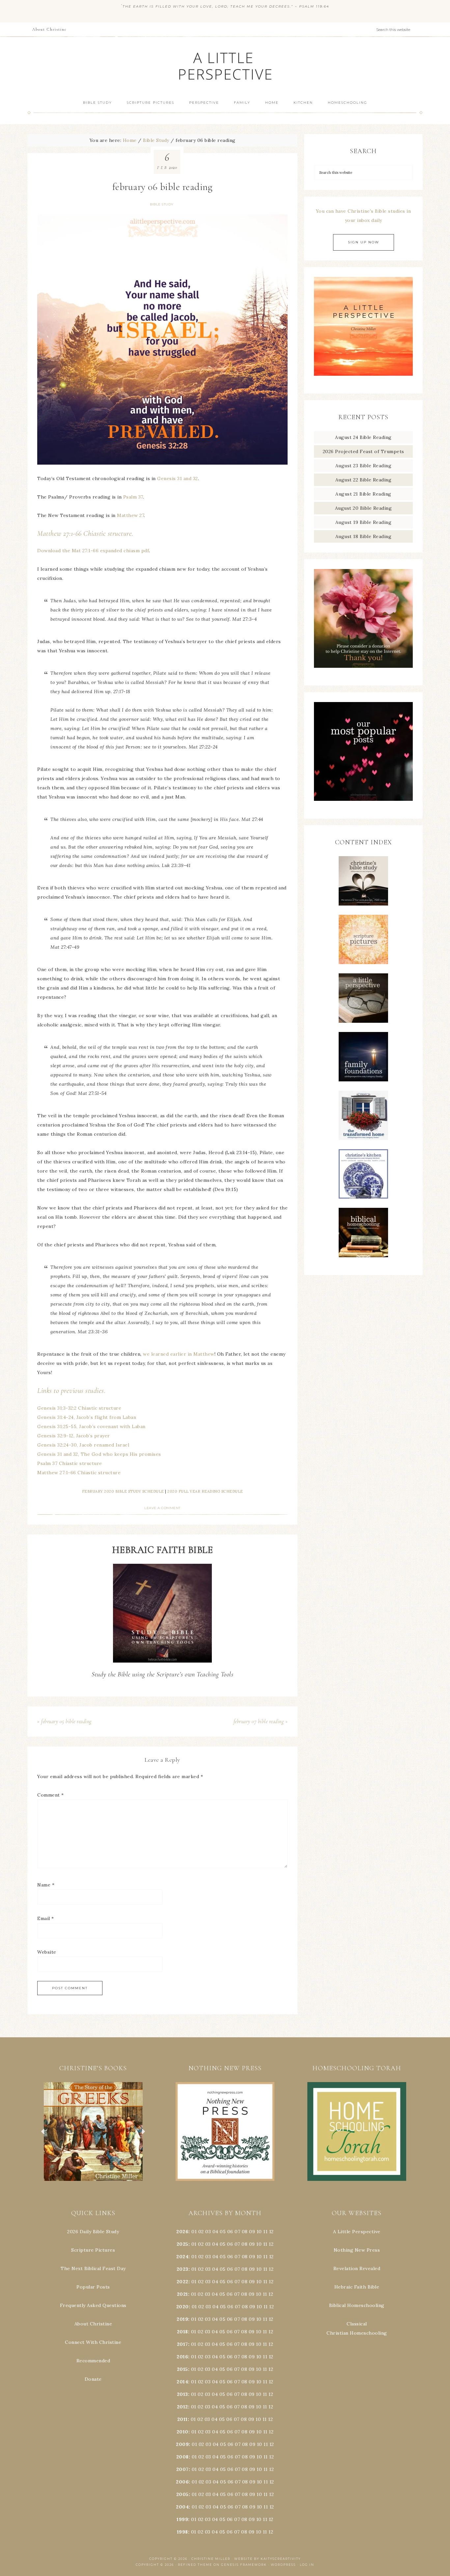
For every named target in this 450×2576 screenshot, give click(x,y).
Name (46, 1885)
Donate (93, 2379)
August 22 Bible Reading (364, 480)
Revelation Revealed (357, 2268)
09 (252, 2244)
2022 (183, 2282)
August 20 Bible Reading (364, 508)
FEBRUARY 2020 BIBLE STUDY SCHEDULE (123, 1491)
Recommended (93, 2361)
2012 (183, 2407)
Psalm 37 (133, 497)
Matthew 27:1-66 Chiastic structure (79, 1473)
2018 (183, 2332)
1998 (183, 2532)
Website (47, 1952)
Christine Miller (211, 2559)
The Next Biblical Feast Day (93, 2268)
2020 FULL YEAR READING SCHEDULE (205, 1491)
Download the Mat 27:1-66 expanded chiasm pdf (93, 551)
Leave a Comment (162, 1508)
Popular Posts (93, 2287)
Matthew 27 (130, 515)
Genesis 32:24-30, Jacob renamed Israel (83, 1445)
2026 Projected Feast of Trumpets (364, 451)
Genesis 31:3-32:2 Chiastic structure (79, 1408)
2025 (183, 2244)
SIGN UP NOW (364, 242)
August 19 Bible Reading (364, 522)
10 (259, 2244)
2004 (182, 2507)
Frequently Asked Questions (93, 2305)
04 (215, 2232)
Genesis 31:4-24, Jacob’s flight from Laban (87, 1417)
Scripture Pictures (93, 2250)
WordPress (283, 2565)
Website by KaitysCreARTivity (267, 2559)
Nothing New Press (357, 2250)
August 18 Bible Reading (364, 536)
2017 (183, 2344)
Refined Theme (195, 2565)
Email (46, 1918)
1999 (182, 2519)
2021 (183, 2294)
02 (201, 2232)
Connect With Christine (93, 2342)
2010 (183, 2432)
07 (237, 2232)
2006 (182, 2482)
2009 (182, 2444)
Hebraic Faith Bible (357, 2287)
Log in (307, 2565)
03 (208, 2232)
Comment (51, 1795)
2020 (183, 2307)
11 (265, 2244)
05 (223, 2232)
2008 (183, 2457)
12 (271, 2244)
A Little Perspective (225, 66)
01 (194, 2232)
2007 (183, 2469)
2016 (182, 2357)
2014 (182, 2382)
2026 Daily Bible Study (93, 2232)
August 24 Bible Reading (363, 437)
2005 (183, 2494)
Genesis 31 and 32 (178, 478)
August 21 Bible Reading (363, 494)
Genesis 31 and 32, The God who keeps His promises (99, 1454)
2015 (183, 2369)
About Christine (93, 2324)
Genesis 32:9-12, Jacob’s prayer (74, 1436)
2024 (182, 2257)
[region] (93, 2131)
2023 (183, 2269)
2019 (182, 2319)
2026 (182, 2232)
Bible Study (162, 204)
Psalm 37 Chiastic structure (70, 1463)
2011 (183, 2419)
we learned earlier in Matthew (179, 1354)
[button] (93, 2131)
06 (230, 2232)
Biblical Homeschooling (357, 2305)
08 (245, 2232)
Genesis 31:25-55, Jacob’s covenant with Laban (91, 1426)
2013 (183, 2394)
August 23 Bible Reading (364, 466)
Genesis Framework (244, 2565)
